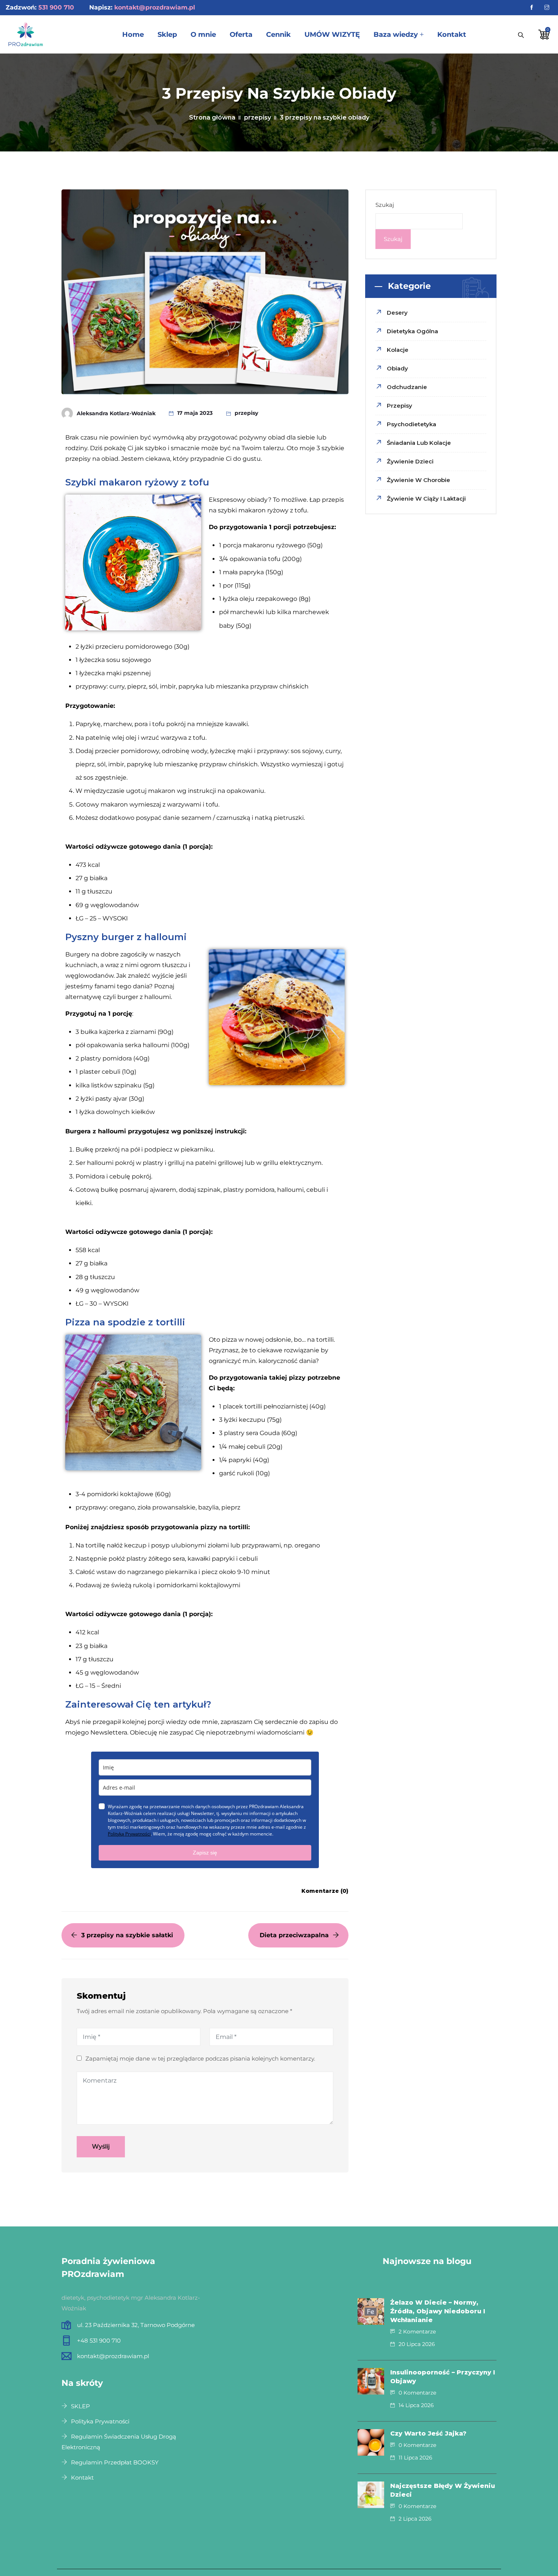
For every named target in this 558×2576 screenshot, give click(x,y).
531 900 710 (56, 7)
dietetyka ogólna (412, 331)
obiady (397, 368)
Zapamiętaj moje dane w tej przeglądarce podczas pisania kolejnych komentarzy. (200, 2058)
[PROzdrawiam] (26, 35)
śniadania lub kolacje (419, 443)
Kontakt (452, 35)
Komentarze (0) (325, 1891)
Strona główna (212, 117)
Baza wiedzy (396, 35)
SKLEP (80, 2406)
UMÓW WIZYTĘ (332, 35)
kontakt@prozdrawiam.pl (155, 7)
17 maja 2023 (195, 413)
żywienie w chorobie (418, 480)
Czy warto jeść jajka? (428, 2433)
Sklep (167, 35)
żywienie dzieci (410, 461)
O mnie (203, 35)
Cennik (278, 35)
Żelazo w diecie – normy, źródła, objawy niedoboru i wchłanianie (438, 2311)
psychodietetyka (411, 424)
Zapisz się (205, 1853)
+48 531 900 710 (99, 2340)
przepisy (258, 117)
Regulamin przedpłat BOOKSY (115, 2462)
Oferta (241, 35)
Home (133, 35)
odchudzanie (407, 387)
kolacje (398, 350)
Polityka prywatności (100, 2421)
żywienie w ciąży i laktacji (426, 499)
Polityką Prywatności (129, 1834)
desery (397, 313)
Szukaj (385, 205)
